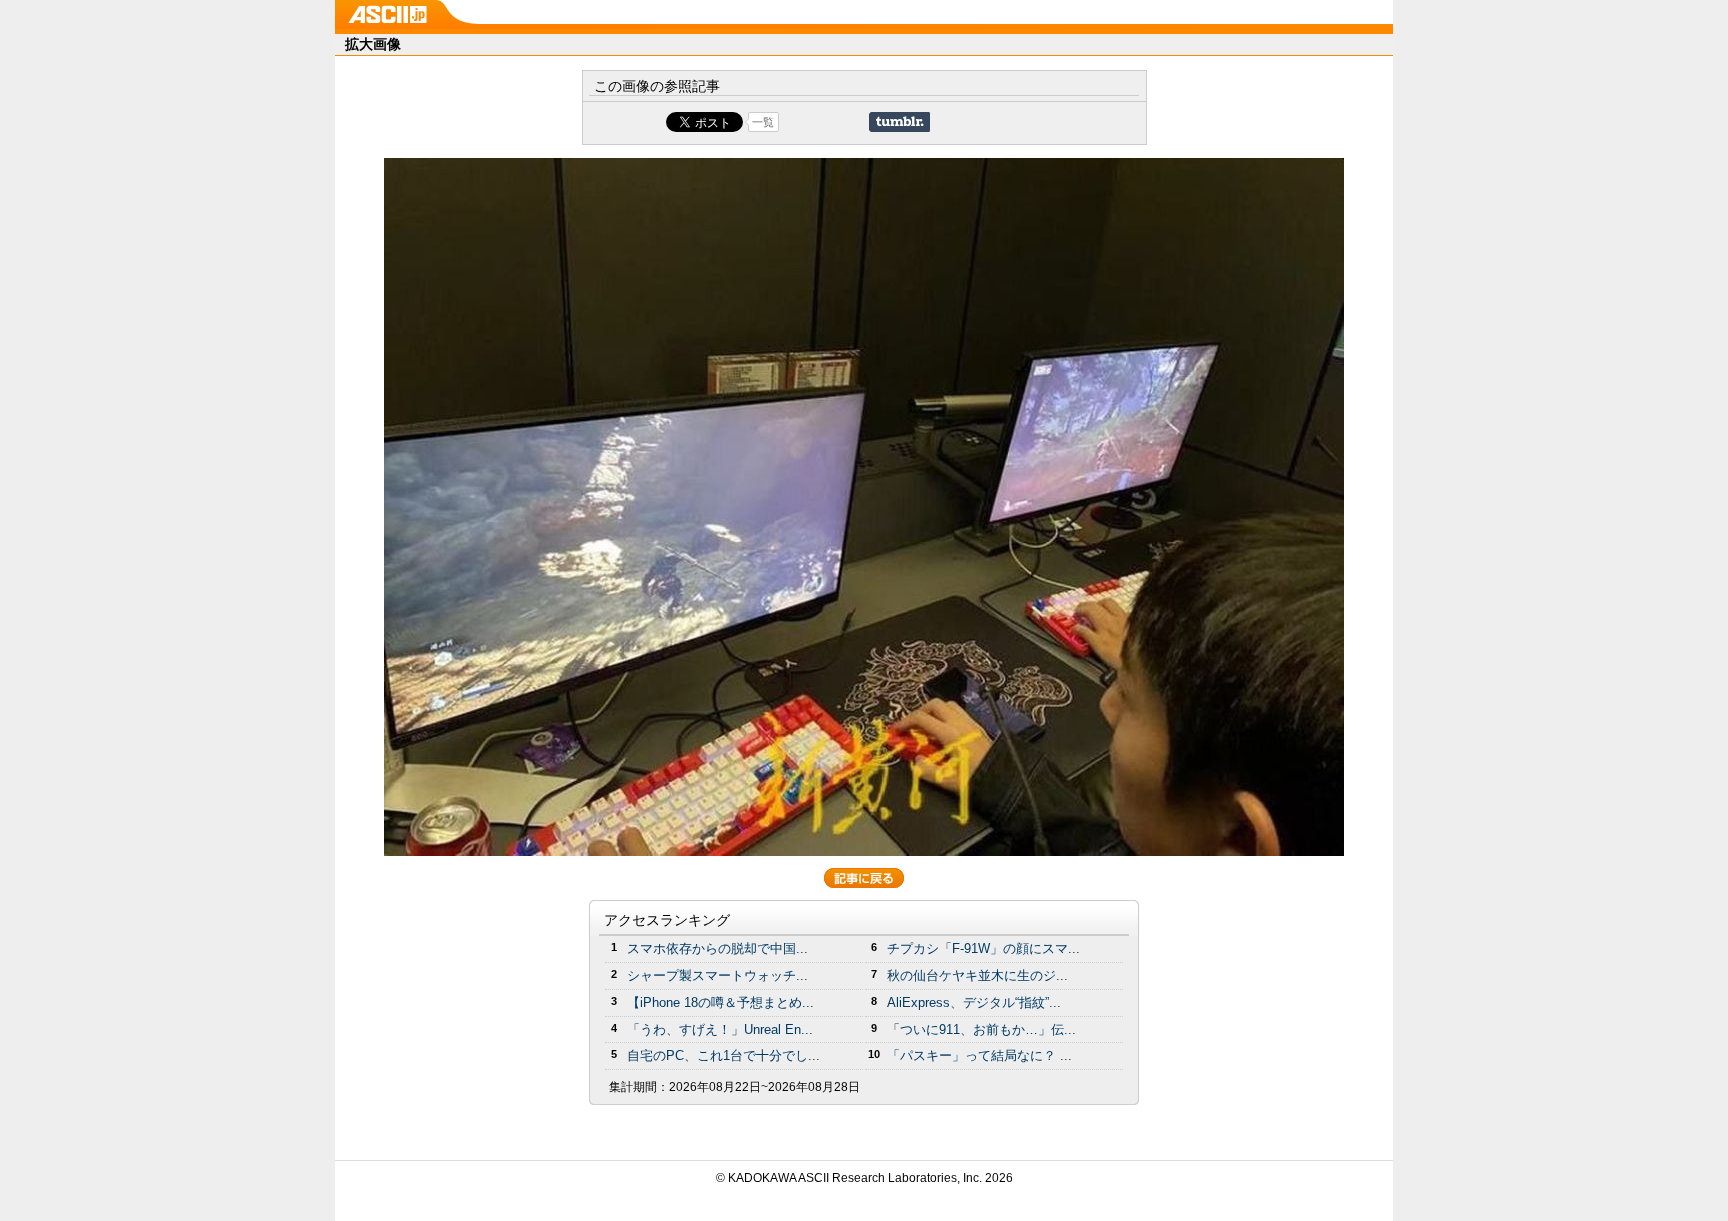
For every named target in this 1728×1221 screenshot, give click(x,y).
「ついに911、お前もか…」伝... (981, 1029)
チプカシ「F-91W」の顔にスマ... (983, 948)
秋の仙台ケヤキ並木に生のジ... (977, 975)
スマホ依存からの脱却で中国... (717, 948)
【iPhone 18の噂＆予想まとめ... (720, 1002)
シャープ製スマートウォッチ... (717, 975)
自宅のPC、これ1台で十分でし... (723, 1055)
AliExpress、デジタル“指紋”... (974, 1002)
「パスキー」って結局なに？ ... (979, 1055)
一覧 (763, 122)
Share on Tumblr (899, 122)
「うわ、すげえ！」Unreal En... (720, 1029)
